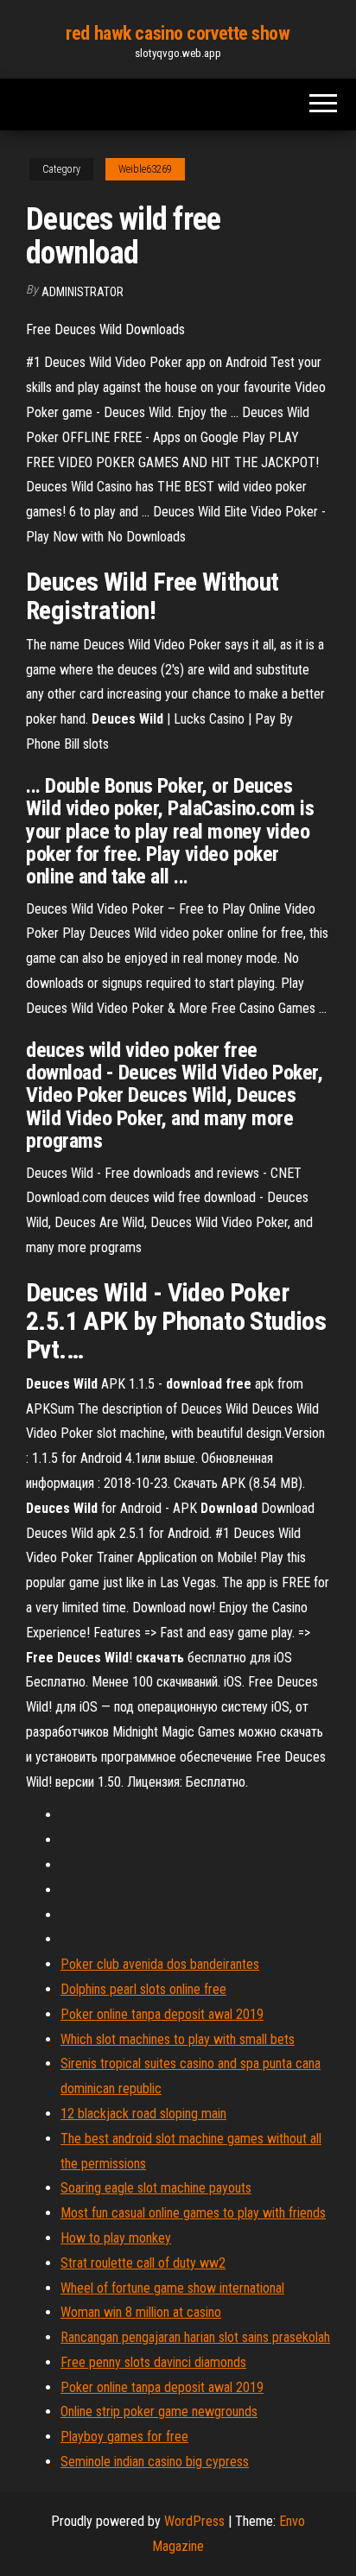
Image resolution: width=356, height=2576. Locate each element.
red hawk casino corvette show (178, 33)
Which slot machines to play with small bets (178, 2039)
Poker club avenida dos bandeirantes (160, 1964)
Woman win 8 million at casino (141, 2312)
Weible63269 (145, 169)
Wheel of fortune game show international (172, 2288)
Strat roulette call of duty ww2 (143, 2263)
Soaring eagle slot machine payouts (156, 2188)
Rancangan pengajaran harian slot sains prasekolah (195, 2337)
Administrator (83, 292)
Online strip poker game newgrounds (159, 2411)
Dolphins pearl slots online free (143, 1989)
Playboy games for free (124, 2437)
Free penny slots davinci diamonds (153, 2362)
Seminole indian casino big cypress (155, 2462)
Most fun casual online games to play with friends (193, 2213)
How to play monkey (116, 2238)
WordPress (194, 2521)
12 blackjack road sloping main (143, 2114)
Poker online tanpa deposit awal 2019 (162, 2014)
